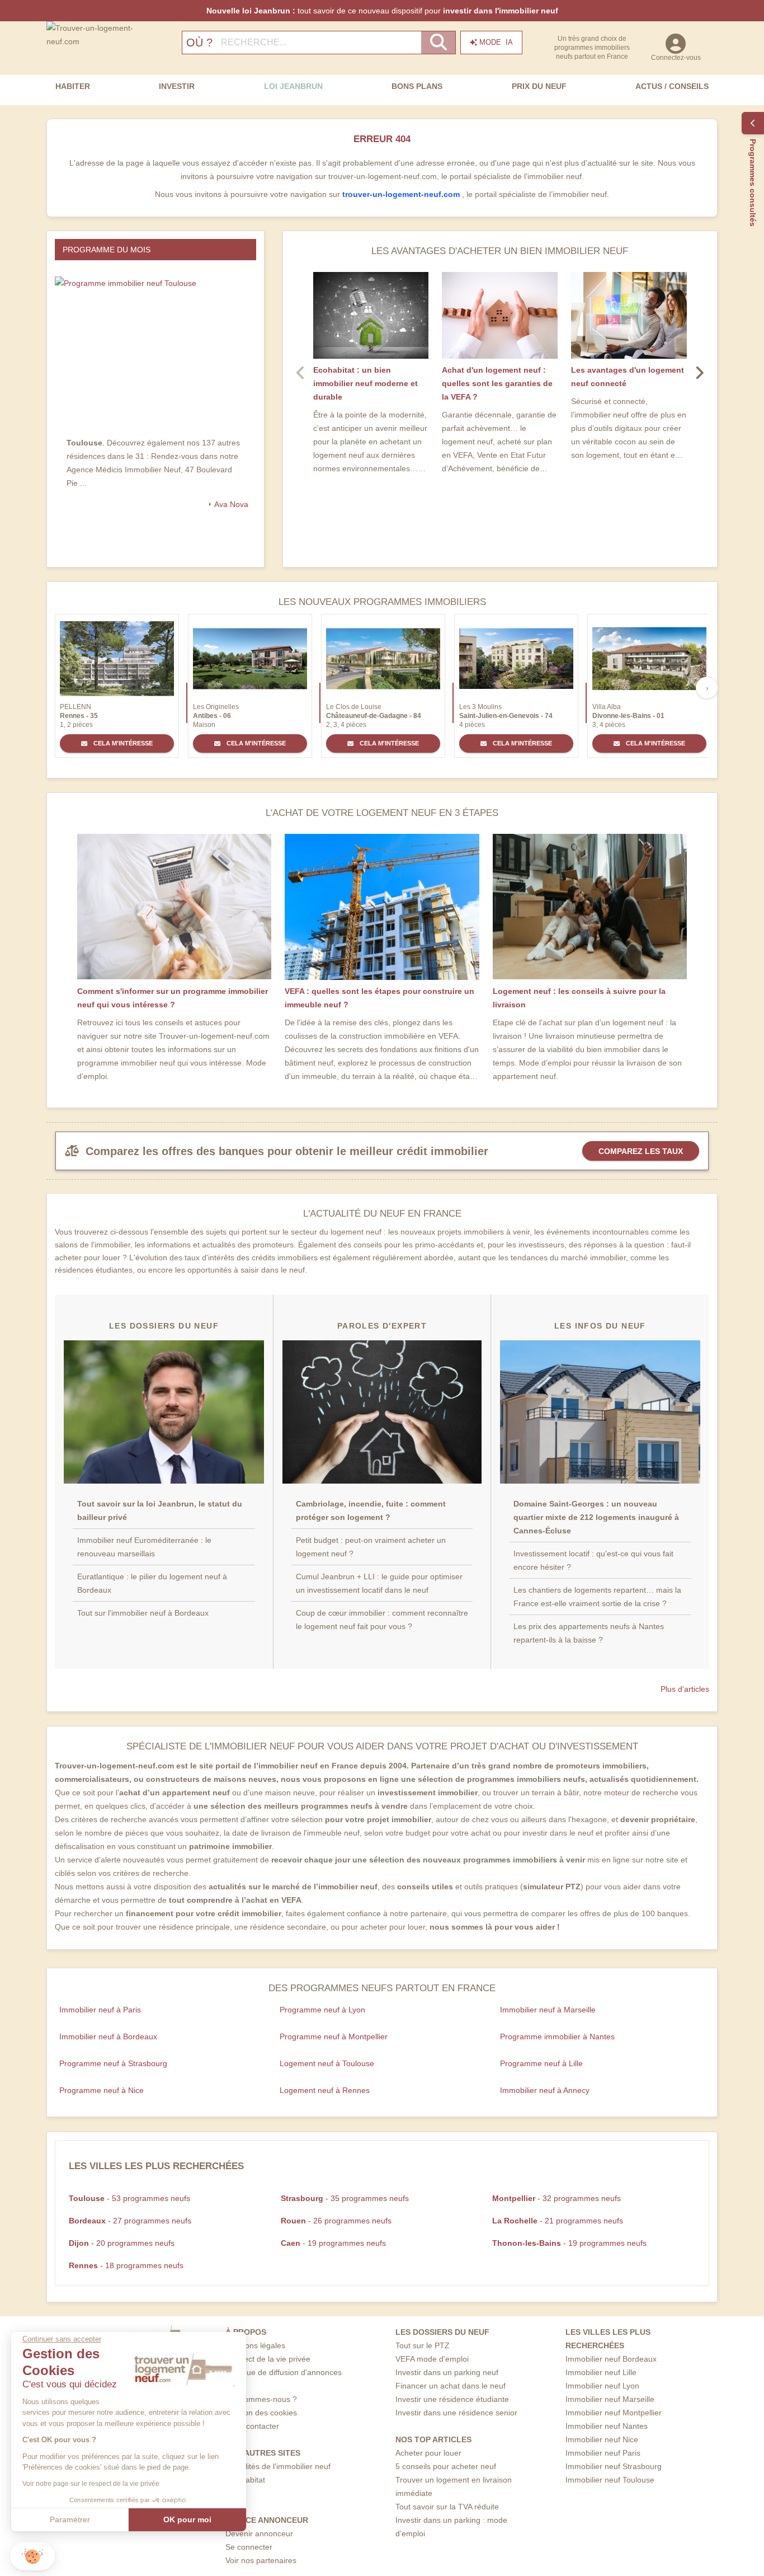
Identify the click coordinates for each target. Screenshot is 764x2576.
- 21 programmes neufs (558, 2221)
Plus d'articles (685, 1689)
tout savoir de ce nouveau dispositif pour (382, 11)
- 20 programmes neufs (122, 2243)
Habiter (73, 86)
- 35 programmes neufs (345, 2198)
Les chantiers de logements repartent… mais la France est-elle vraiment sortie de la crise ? (597, 1597)
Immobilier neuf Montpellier (614, 2413)
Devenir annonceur (259, 2533)
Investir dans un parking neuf (447, 2372)
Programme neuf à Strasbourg (113, 2063)
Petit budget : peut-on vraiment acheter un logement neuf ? (371, 1547)
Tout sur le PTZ (423, 2345)
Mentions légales (255, 2345)
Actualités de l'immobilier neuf (278, 2466)
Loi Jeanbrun (293, 86)
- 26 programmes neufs (336, 2221)
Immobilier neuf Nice (602, 2439)
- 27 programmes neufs (130, 2221)
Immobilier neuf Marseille (610, 2399)
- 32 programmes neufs (557, 2198)
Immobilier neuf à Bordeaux (108, 2037)
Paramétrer (70, 2519)
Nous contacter (252, 2426)
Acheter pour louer (428, 2453)
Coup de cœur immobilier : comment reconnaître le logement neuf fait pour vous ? (382, 1620)
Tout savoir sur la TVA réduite (447, 2507)
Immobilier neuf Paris (603, 2453)
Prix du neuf (539, 86)
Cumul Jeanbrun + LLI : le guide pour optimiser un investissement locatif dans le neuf (379, 1583)
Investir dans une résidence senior (456, 2413)
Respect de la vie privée (268, 2359)
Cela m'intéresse (122, 743)
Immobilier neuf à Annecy (545, 2090)
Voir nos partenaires (261, 2560)
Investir (177, 86)
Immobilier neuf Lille (601, 2372)
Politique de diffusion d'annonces (284, 2372)
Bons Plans (417, 86)
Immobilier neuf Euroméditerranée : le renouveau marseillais (144, 1547)
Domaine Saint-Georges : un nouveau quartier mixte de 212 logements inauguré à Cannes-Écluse (596, 1517)
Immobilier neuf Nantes (607, 2426)
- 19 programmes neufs (333, 2243)
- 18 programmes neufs (126, 2265)
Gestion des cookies (261, 2413)
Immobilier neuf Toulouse (610, 2480)
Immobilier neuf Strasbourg (614, 2466)
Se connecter (249, 2547)
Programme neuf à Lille (541, 2063)
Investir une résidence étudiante (452, 2399)
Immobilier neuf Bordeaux (611, 2359)
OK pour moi (187, 2519)
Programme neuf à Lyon (322, 2010)
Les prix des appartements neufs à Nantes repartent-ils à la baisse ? (589, 1633)
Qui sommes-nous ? (261, 2399)
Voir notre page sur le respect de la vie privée (91, 2484)
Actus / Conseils (672, 86)
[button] (32, 2556)
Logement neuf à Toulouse (327, 2063)
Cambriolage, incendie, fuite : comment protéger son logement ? (371, 1510)
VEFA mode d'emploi (432, 2359)
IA (496, 42)
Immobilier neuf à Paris (100, 2010)
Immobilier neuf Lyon (602, 2386)
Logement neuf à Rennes (325, 2090)
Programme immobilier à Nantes (557, 2037)
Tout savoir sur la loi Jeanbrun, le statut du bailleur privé (160, 1510)
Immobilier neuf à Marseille (548, 2010)
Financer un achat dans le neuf (451, 2386)
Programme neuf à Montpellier (334, 2037)
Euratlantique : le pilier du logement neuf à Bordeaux (152, 1583)
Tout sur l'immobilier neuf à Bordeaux (143, 1613)
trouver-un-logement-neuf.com (402, 194)
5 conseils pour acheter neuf (446, 2466)
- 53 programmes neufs (129, 2198)
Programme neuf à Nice (102, 2090)
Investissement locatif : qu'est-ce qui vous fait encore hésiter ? (593, 1560)
